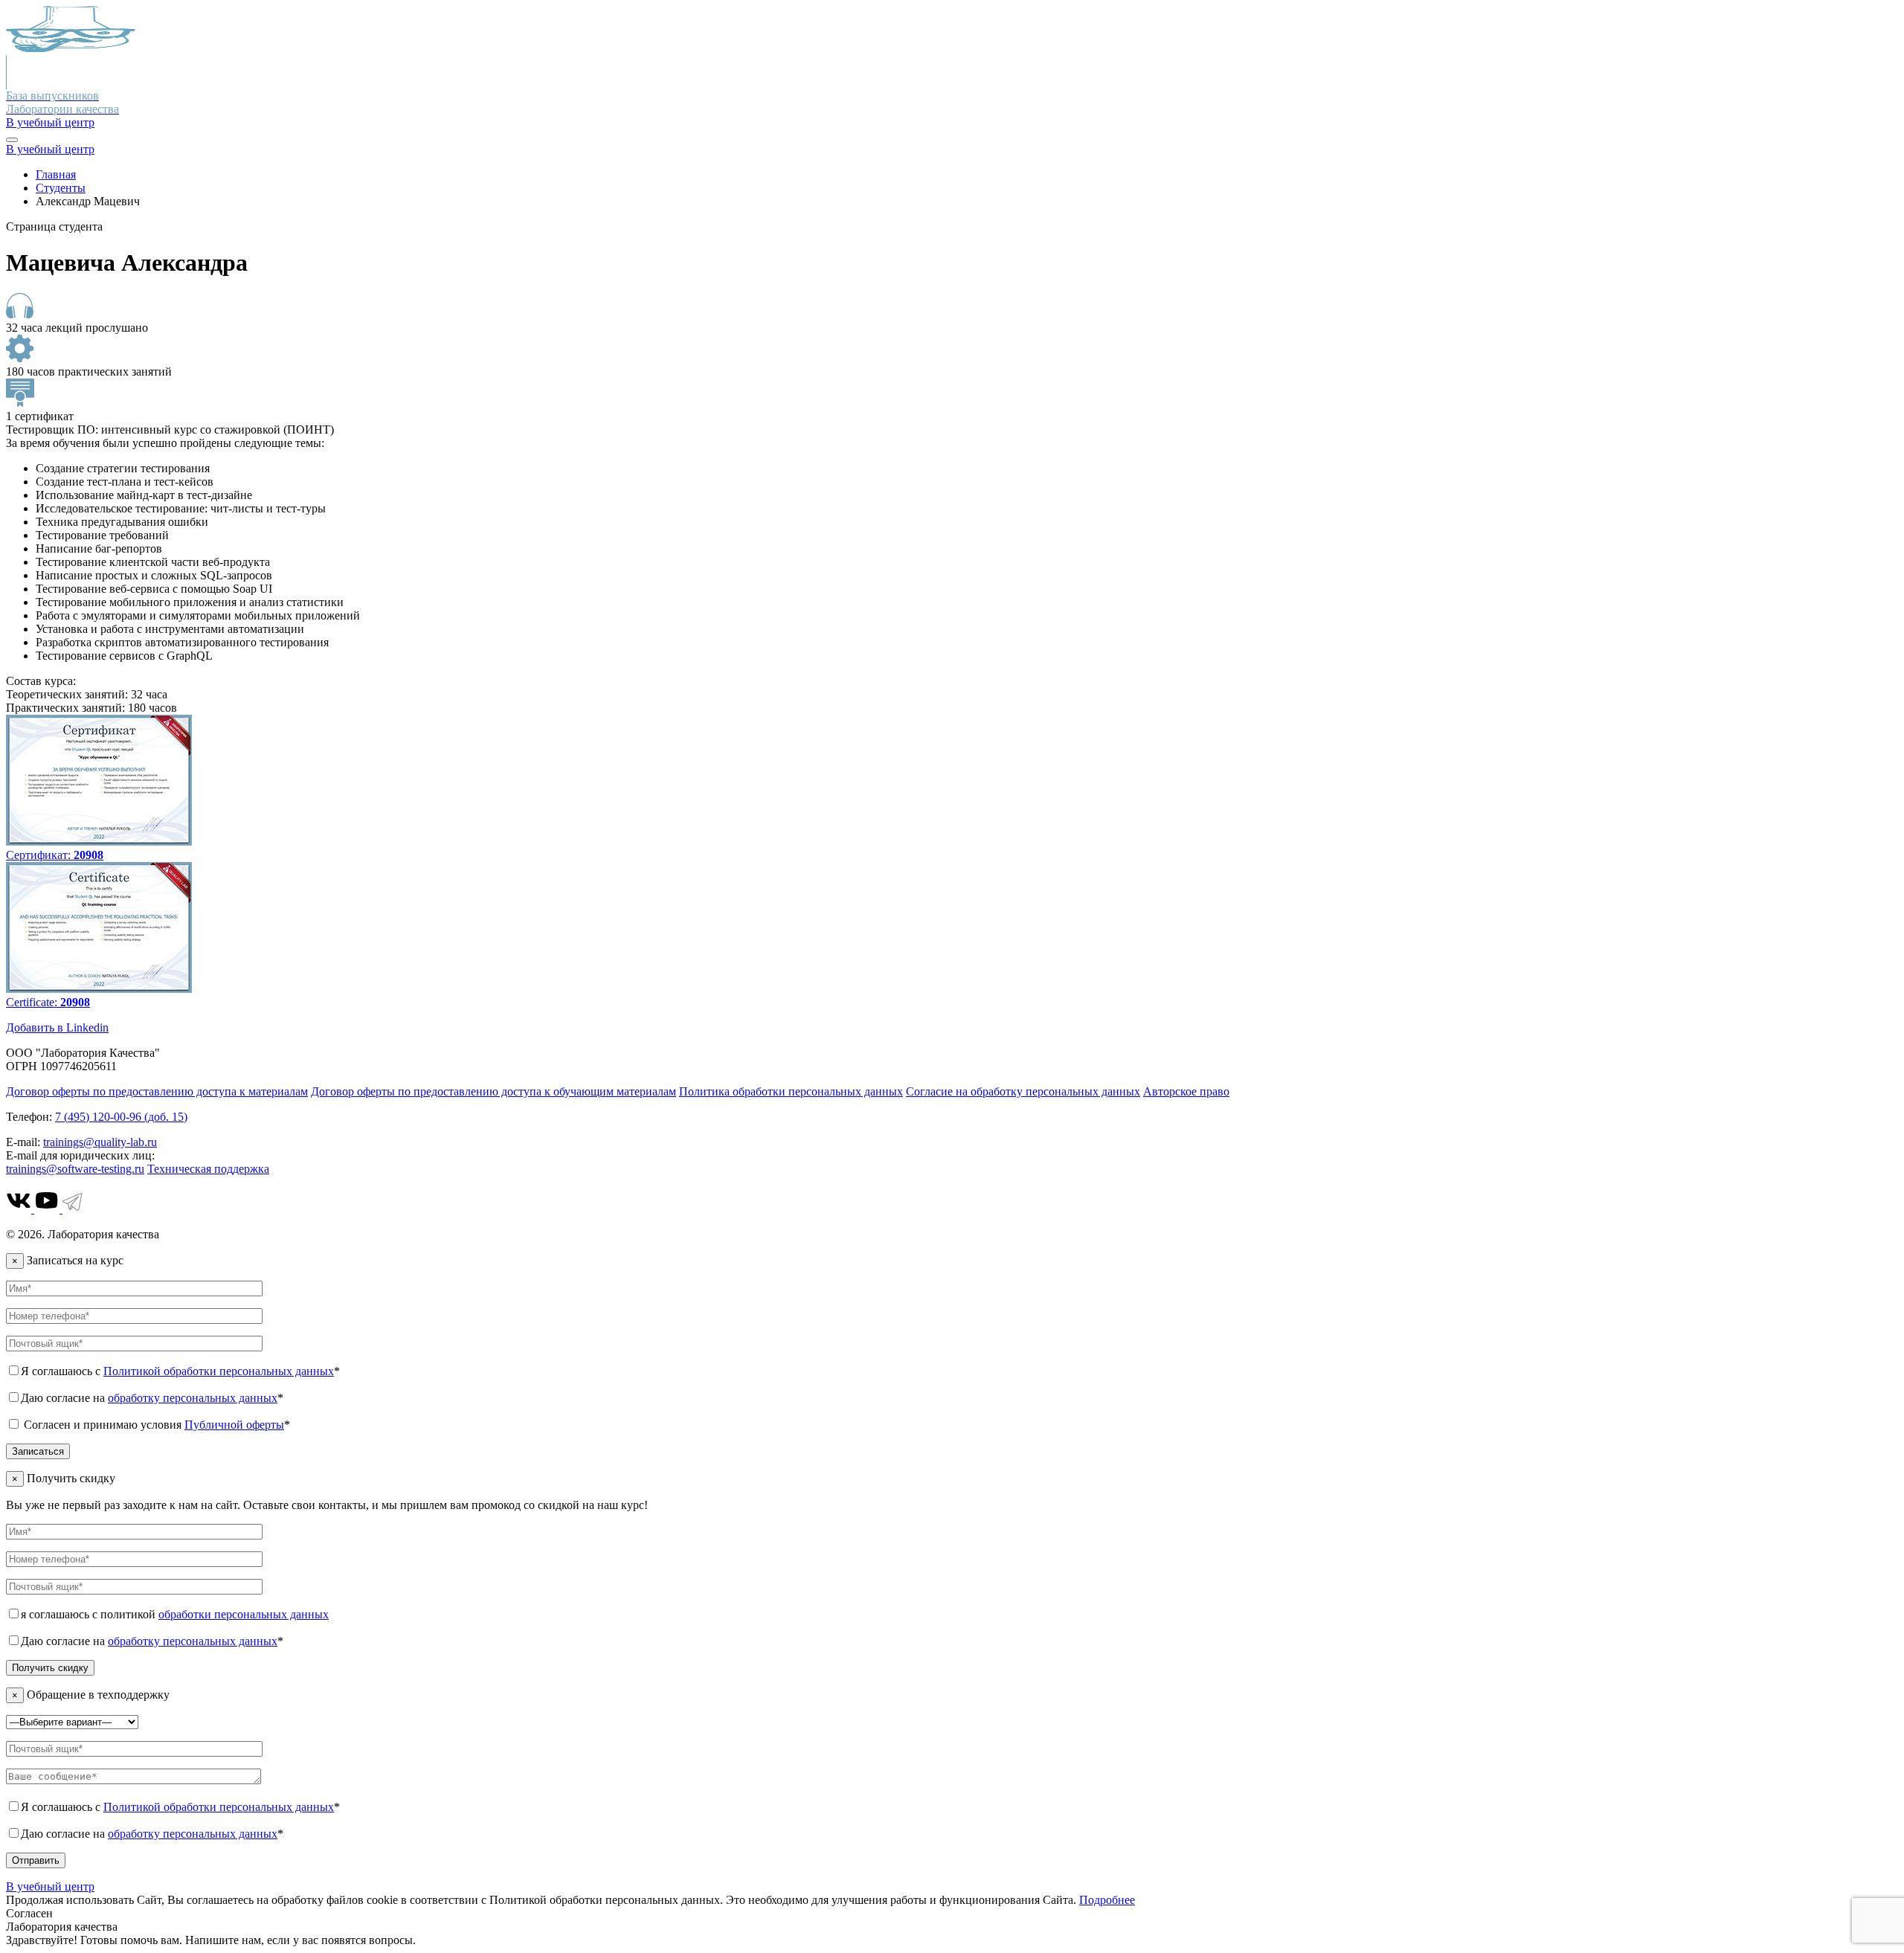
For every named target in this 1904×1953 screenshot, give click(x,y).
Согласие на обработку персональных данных (1023, 1091)
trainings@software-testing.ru (75, 1169)
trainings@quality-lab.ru (100, 1142)
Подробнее (1107, 1900)
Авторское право (1186, 1091)
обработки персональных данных (244, 1614)
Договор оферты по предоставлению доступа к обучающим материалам (493, 1091)
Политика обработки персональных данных (791, 1091)
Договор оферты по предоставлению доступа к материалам (157, 1091)
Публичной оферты (234, 1425)
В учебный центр (50, 122)
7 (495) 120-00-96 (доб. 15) (121, 1117)
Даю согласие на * (152, 1398)
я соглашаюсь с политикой (175, 1614)
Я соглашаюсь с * (180, 1371)
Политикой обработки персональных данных (219, 1371)
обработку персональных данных (193, 1398)
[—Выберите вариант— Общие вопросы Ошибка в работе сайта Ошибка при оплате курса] (72, 1721)
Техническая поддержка (208, 1169)
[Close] (12, 140)
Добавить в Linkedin (57, 1027)
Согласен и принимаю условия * (155, 1425)
